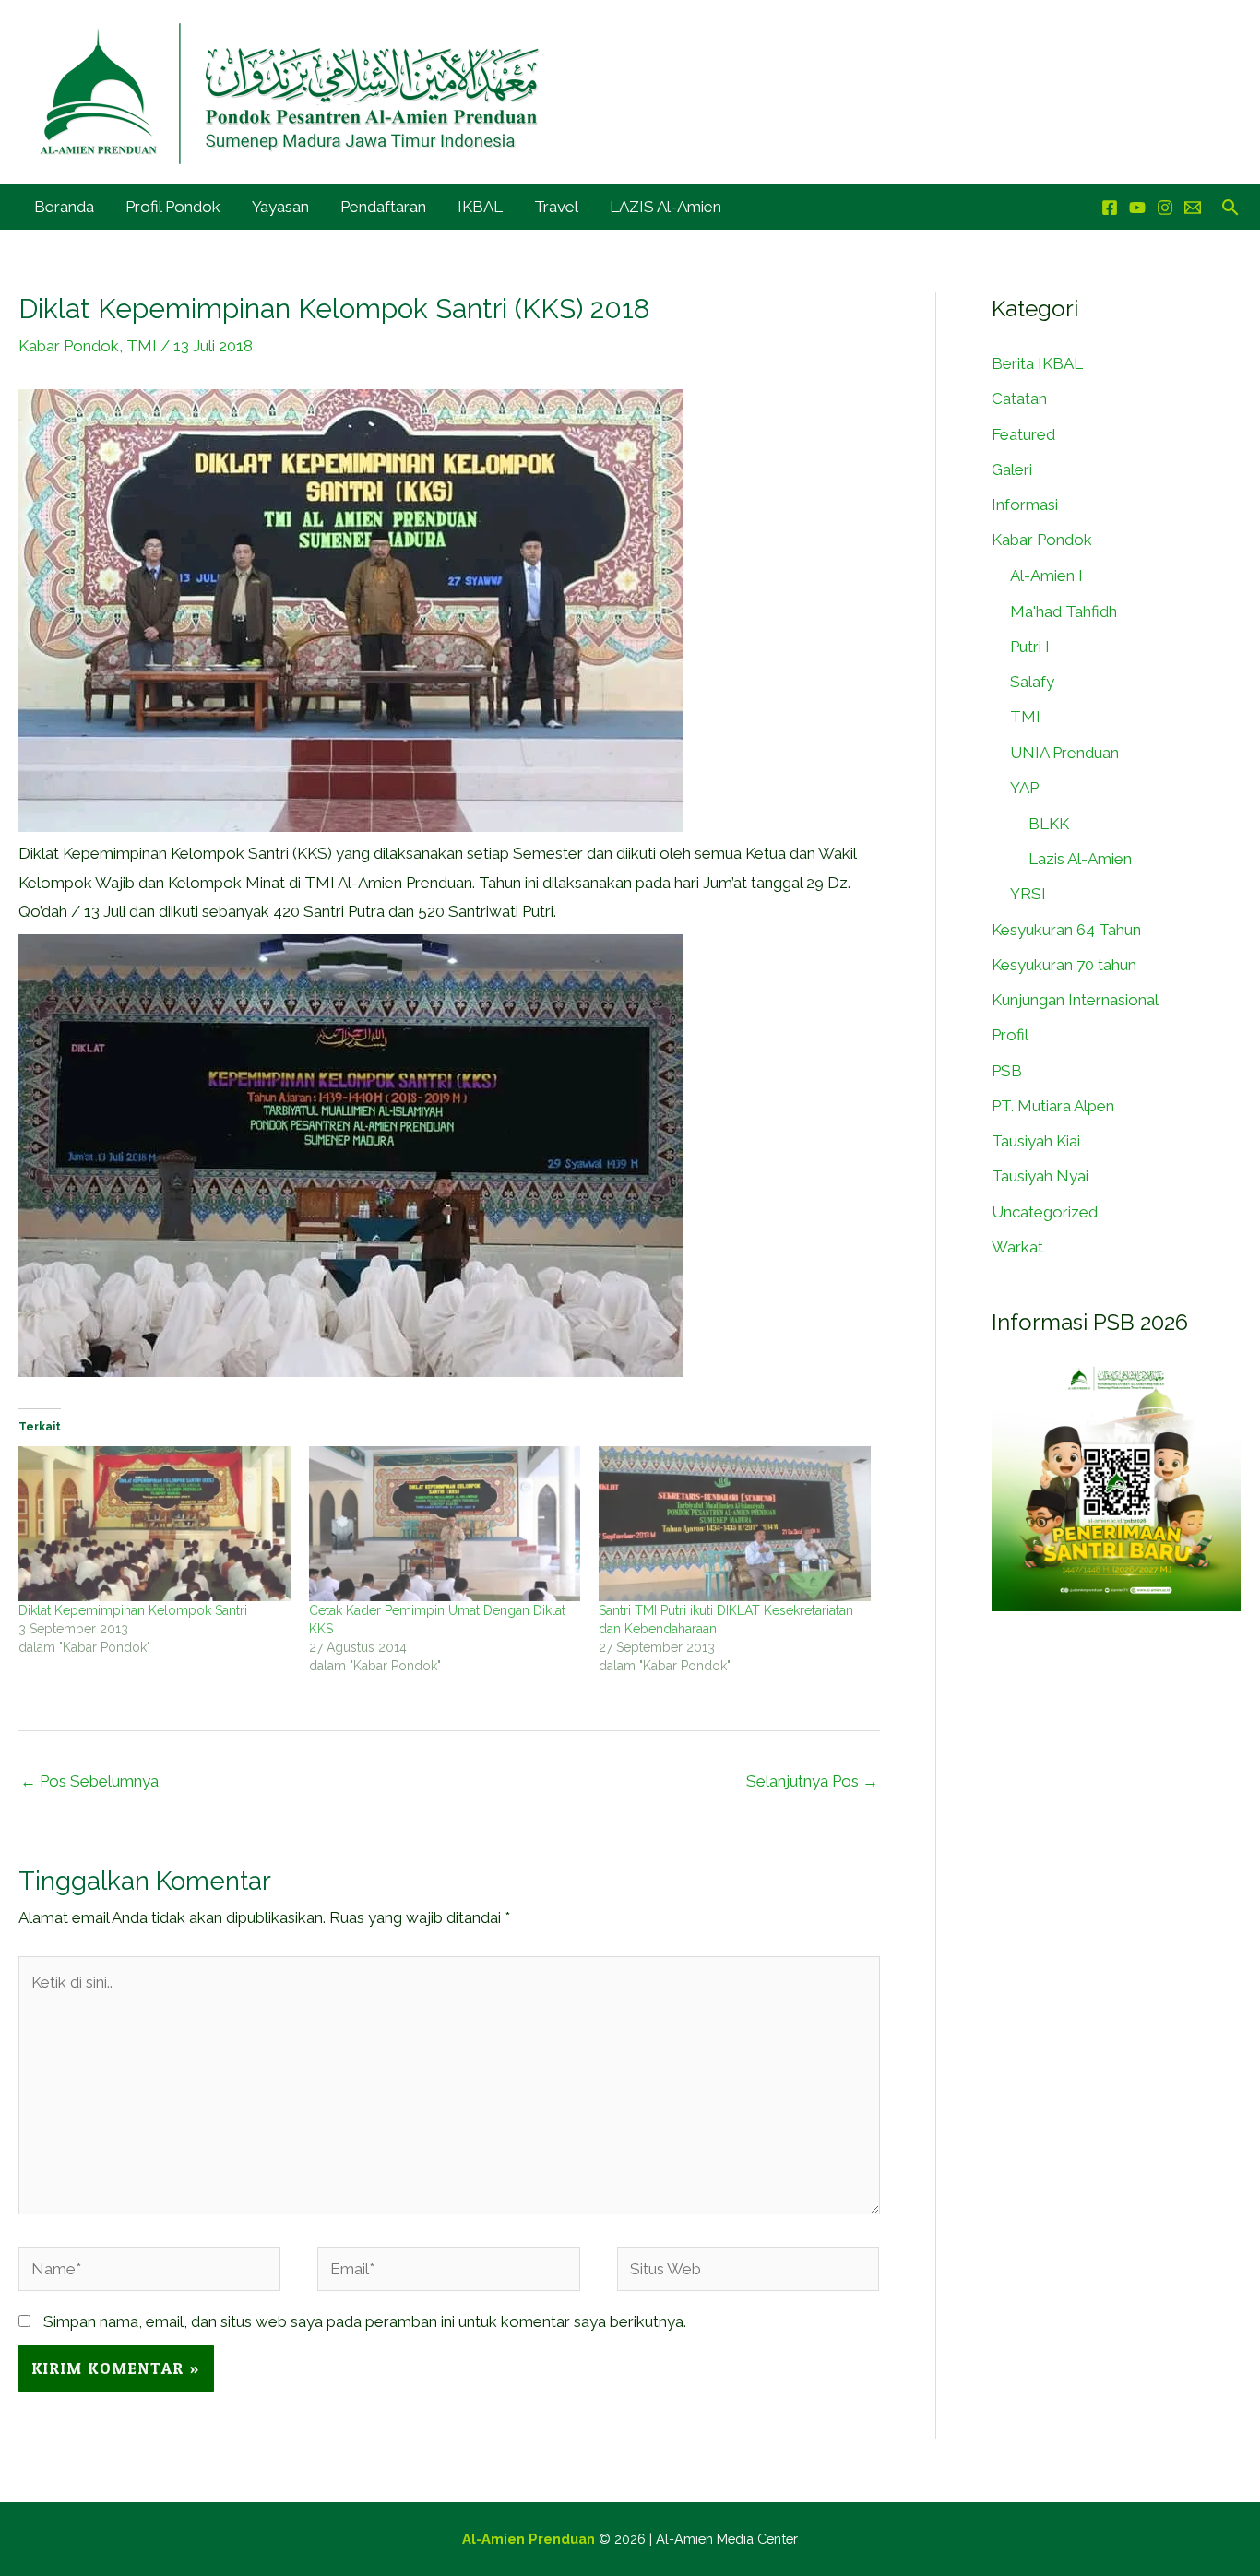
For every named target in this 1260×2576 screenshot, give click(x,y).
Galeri (1012, 469)
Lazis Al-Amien (1080, 859)
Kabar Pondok (69, 346)
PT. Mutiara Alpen (1053, 1106)
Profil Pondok (173, 207)
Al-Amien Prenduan (529, 2539)
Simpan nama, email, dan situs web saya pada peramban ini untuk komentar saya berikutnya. (365, 2321)
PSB (1007, 1071)
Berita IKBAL (1037, 363)
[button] (1230, 207)
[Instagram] (1165, 208)
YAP (1024, 788)
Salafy (1032, 682)
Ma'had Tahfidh (1064, 611)
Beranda (64, 207)
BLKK (1049, 824)
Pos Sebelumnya (89, 1781)
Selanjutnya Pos (812, 1781)
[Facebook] (1110, 208)
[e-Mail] (1193, 208)
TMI (142, 346)
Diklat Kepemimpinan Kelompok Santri (133, 1610)
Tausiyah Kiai (1036, 1141)
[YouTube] (1137, 208)
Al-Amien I (1046, 576)
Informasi (1025, 505)
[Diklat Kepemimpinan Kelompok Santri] (155, 1524)
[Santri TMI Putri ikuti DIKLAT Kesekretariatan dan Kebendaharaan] (735, 1524)
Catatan (1019, 398)
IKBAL (480, 207)
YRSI (1028, 894)
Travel (556, 207)
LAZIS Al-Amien (666, 207)
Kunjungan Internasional (1075, 1000)
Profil (1010, 1035)
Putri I (1030, 647)
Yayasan (280, 207)
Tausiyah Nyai (1040, 1176)
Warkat (1017, 1247)
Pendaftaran (383, 207)
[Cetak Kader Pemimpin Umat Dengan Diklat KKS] (445, 1524)
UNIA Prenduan (1064, 753)
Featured (1023, 434)
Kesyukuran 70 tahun (1064, 965)
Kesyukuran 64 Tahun (1066, 930)
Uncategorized (1045, 1212)
